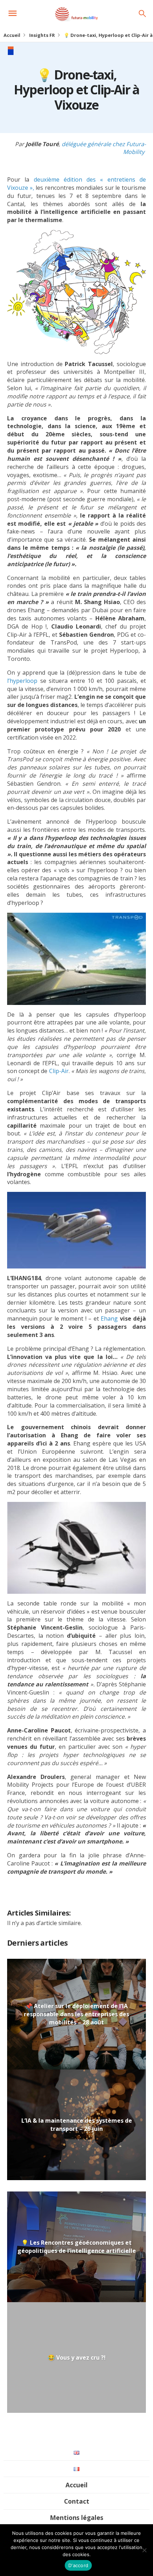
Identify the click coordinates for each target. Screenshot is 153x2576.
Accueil (12, 35)
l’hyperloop (24, 681)
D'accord (78, 2565)
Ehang (109, 1319)
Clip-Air (59, 1071)
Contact (77, 2501)
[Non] (144, 2550)
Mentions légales (76, 2517)
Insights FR (42, 35)
